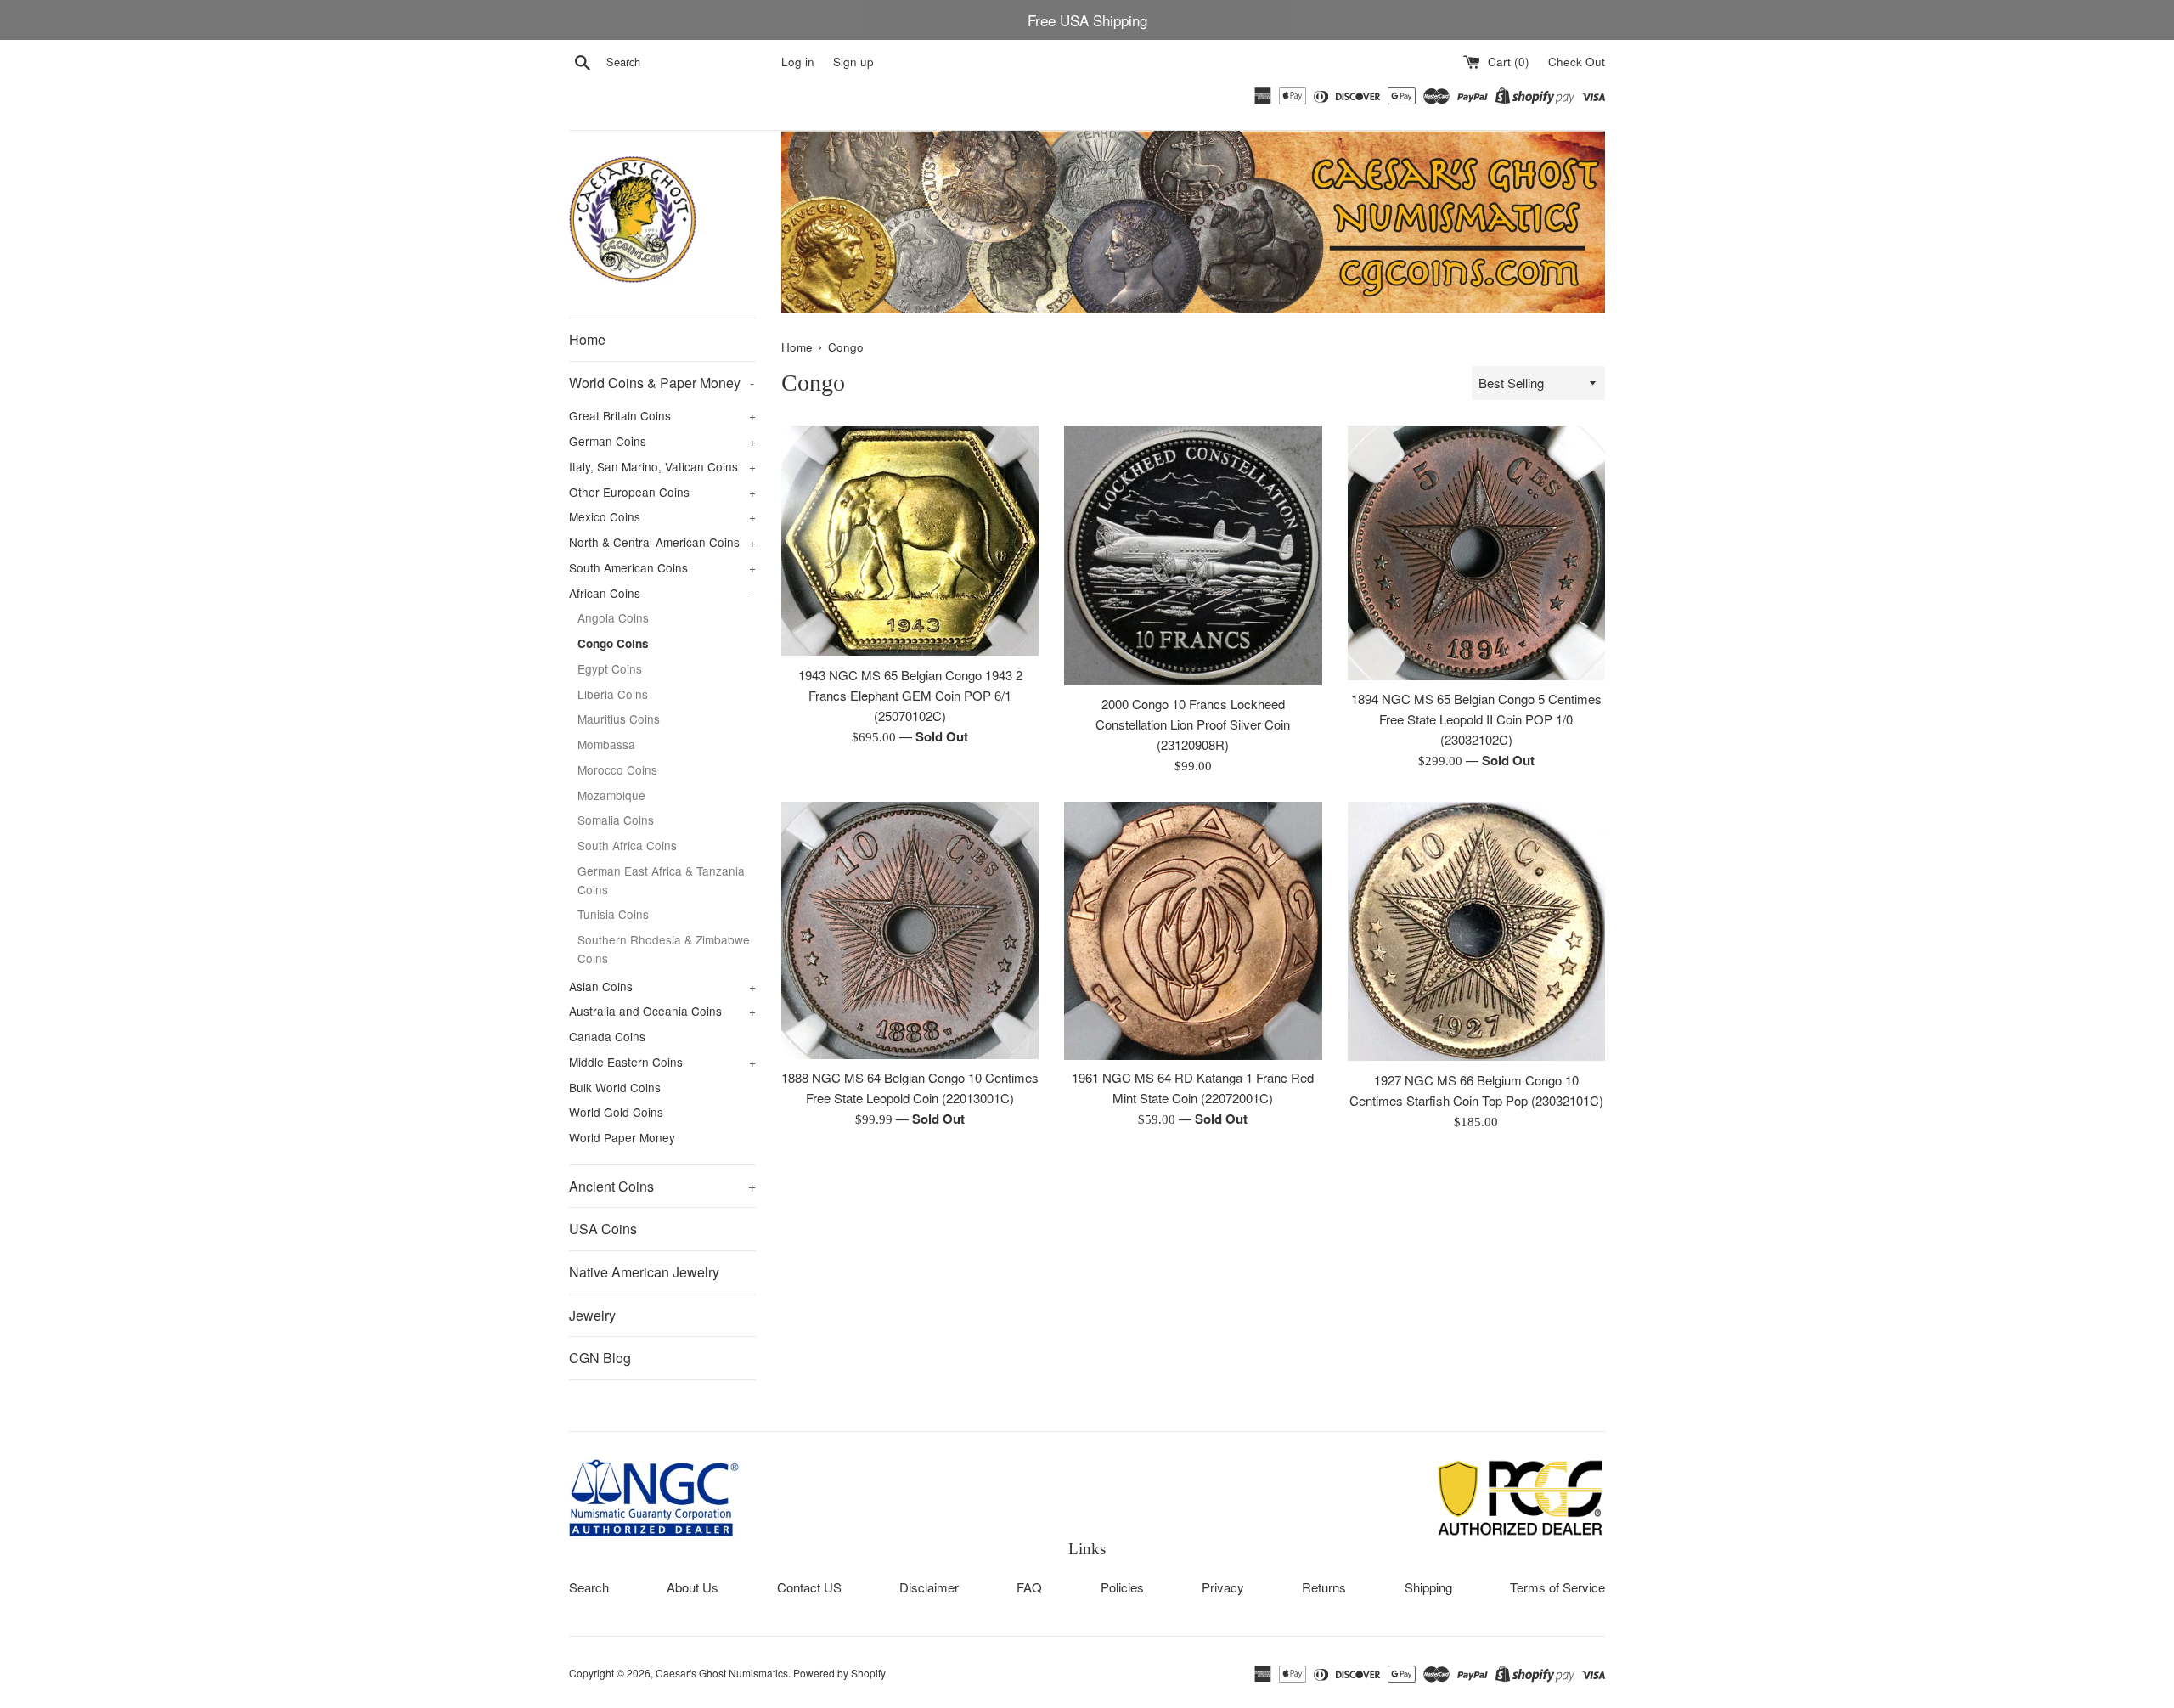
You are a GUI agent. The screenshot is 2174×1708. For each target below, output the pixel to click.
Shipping (1428, 1587)
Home (587, 339)
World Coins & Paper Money (662, 383)
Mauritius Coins (619, 719)
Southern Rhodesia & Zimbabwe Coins (664, 949)
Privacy (1223, 1587)
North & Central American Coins (662, 542)
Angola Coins (613, 617)
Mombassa (606, 744)
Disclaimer (929, 1587)
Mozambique (611, 795)
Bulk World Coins (615, 1087)
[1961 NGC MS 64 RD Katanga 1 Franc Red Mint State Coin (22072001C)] (1193, 930)
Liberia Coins (613, 694)
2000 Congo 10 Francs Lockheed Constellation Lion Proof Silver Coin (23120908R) (1193, 724)
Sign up (853, 62)
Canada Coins (607, 1036)
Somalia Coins (616, 820)
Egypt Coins (610, 668)
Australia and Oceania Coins (662, 1011)
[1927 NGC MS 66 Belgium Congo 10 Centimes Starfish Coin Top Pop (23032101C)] (1476, 931)
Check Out (1577, 62)
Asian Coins (662, 986)
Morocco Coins (617, 769)
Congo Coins (613, 643)
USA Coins (603, 1229)
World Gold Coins (616, 1112)
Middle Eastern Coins (662, 1062)
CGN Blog (600, 1358)
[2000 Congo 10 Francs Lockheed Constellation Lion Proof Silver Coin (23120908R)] (1193, 555)
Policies (1122, 1587)
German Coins (662, 441)
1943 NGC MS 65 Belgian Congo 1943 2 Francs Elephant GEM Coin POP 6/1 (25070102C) (910, 695)
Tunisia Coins (613, 914)
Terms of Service (1557, 1587)
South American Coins (662, 567)
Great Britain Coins (662, 415)
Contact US (809, 1587)
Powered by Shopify (839, 1673)
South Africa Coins (627, 845)
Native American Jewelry (644, 1272)
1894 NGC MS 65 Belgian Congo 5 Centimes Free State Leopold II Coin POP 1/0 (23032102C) (1476, 719)
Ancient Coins (662, 1186)
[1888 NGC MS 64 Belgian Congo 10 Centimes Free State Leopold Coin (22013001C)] (910, 930)
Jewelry (592, 1315)
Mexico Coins (662, 516)
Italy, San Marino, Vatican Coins (662, 466)
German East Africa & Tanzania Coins (661, 880)
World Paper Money (622, 1137)
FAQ (1029, 1587)
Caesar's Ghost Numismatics (722, 1673)
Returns (1324, 1587)
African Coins (662, 593)
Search (589, 1587)
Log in (798, 62)
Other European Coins (662, 492)
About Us (693, 1587)
